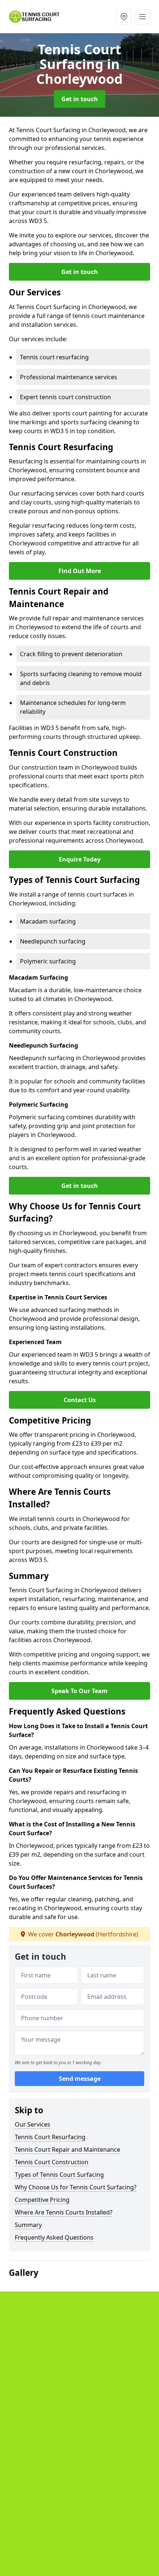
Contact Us (80, 1400)
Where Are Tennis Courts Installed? (64, 2212)
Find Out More (80, 571)
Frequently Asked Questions (54, 2237)
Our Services (33, 2124)
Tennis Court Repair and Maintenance (67, 2149)
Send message (80, 2079)
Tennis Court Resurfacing (50, 2137)
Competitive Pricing (42, 2200)
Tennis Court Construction (52, 2162)
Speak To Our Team (79, 1691)
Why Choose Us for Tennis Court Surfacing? (76, 2187)
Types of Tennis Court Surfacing (59, 2175)
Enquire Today (80, 859)
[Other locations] (124, 17)
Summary (28, 2225)
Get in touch (80, 99)
